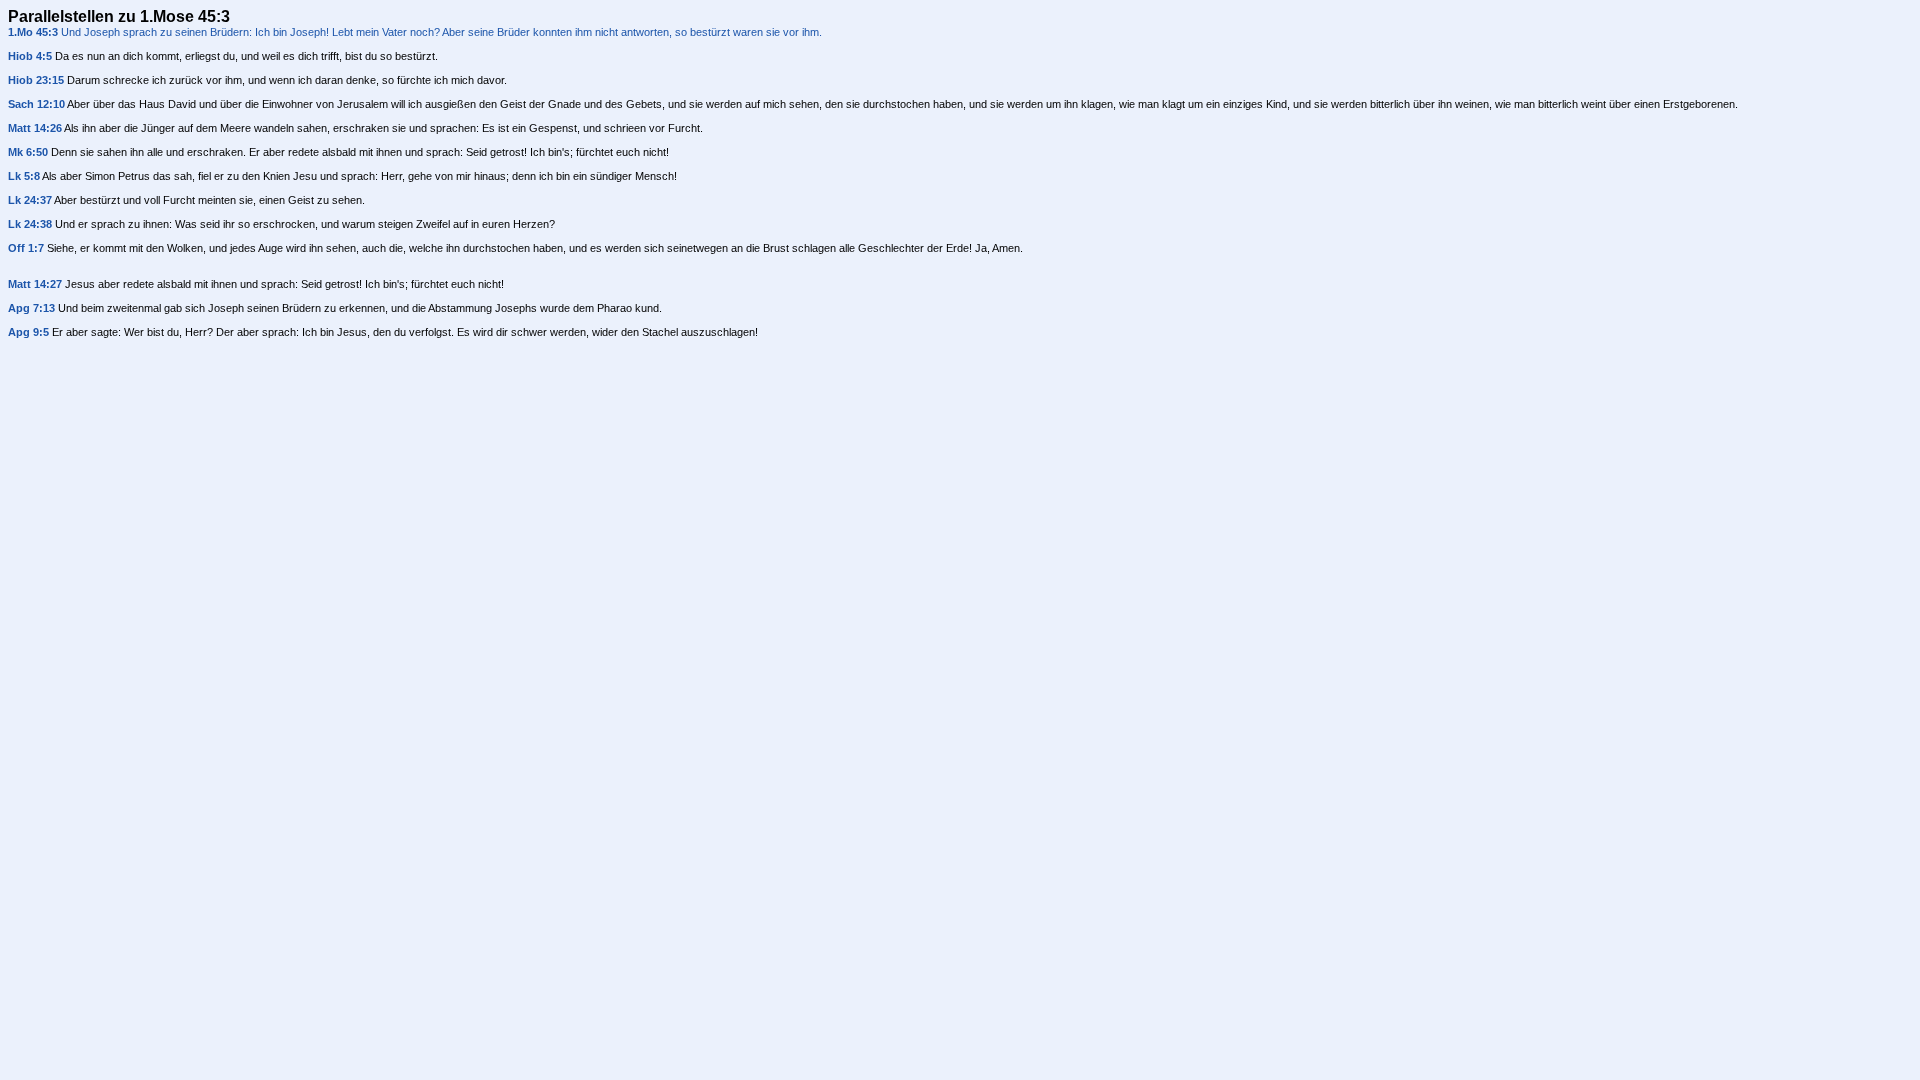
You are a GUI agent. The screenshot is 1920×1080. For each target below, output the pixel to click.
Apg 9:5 (28, 332)
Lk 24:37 (30, 200)
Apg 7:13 (31, 308)
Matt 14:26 (35, 128)
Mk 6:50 (28, 152)
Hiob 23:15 (36, 80)
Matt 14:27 (35, 284)
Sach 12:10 (36, 104)
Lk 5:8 (24, 176)
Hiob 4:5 (30, 56)
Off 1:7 (26, 248)
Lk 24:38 (30, 224)
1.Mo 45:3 (33, 32)
